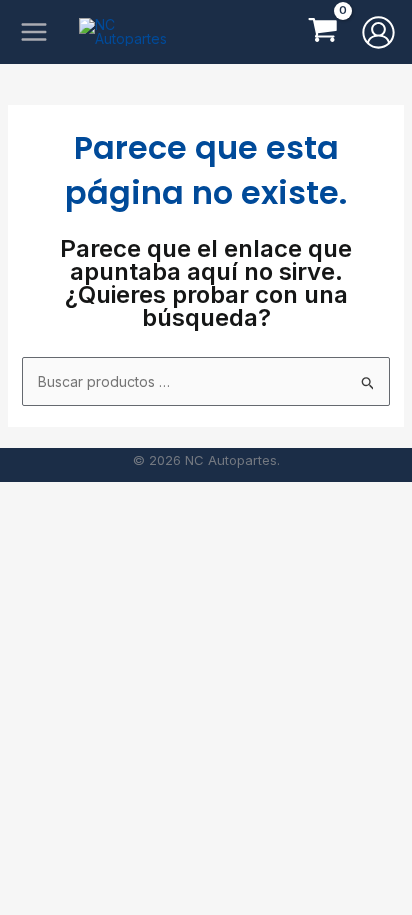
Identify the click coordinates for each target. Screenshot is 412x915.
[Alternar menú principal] (33, 32)
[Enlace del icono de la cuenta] (378, 32)
